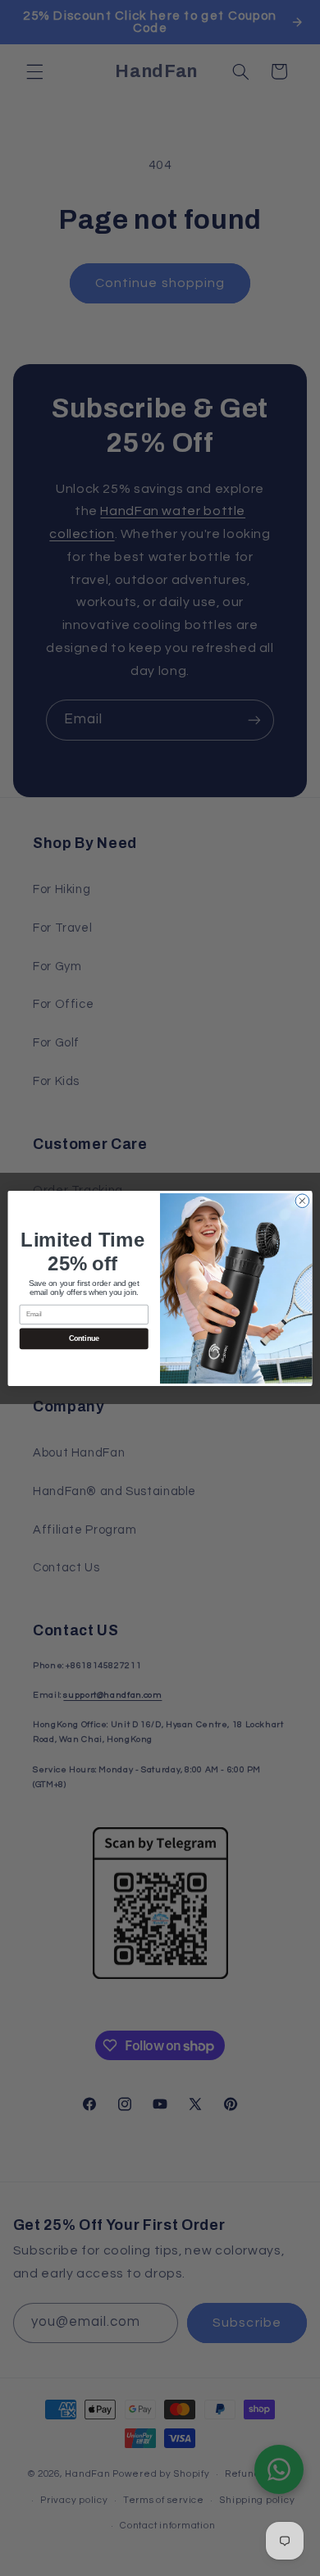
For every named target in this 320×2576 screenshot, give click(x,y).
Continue (84, 1338)
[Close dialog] (302, 1200)
